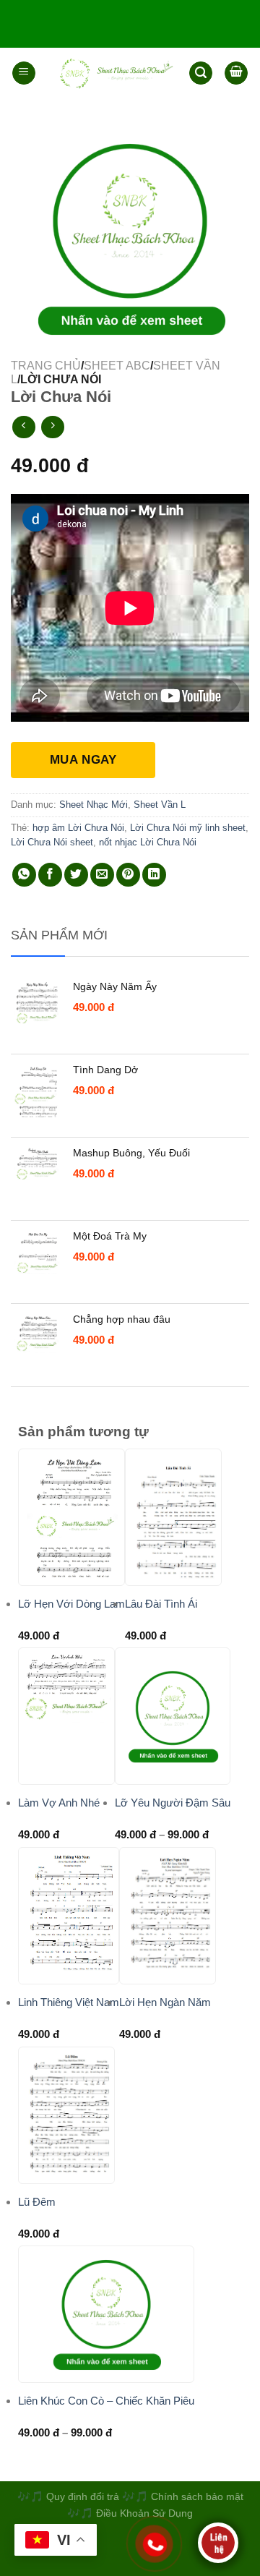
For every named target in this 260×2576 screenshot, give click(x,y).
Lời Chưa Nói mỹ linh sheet (188, 828)
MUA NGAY (83, 760)
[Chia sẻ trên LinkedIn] (154, 875)
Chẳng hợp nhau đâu (122, 1319)
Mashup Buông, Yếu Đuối (131, 1153)
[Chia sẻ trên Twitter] (76, 875)
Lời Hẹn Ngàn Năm (165, 2002)
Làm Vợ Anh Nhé (59, 1803)
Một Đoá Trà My (110, 1236)
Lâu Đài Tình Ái (161, 1604)
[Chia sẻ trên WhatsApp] (24, 875)
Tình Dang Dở (105, 1070)
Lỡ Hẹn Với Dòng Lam (71, 1604)
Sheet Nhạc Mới (94, 805)
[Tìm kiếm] (201, 73)
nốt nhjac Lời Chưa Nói (148, 842)
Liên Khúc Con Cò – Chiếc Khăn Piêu (106, 2401)
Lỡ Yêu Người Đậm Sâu (173, 1803)
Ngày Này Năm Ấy (115, 986)
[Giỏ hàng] (236, 73)
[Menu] (24, 73)
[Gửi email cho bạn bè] (102, 875)
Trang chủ (46, 366)
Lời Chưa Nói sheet (52, 842)
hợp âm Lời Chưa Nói (78, 828)
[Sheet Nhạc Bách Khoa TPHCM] (112, 73)
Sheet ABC (117, 366)
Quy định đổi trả (83, 2496)
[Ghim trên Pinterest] (128, 875)
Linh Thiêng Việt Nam (69, 2002)
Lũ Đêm (37, 2202)
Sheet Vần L (160, 805)
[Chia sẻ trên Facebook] (50, 875)
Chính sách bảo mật (197, 2496)
